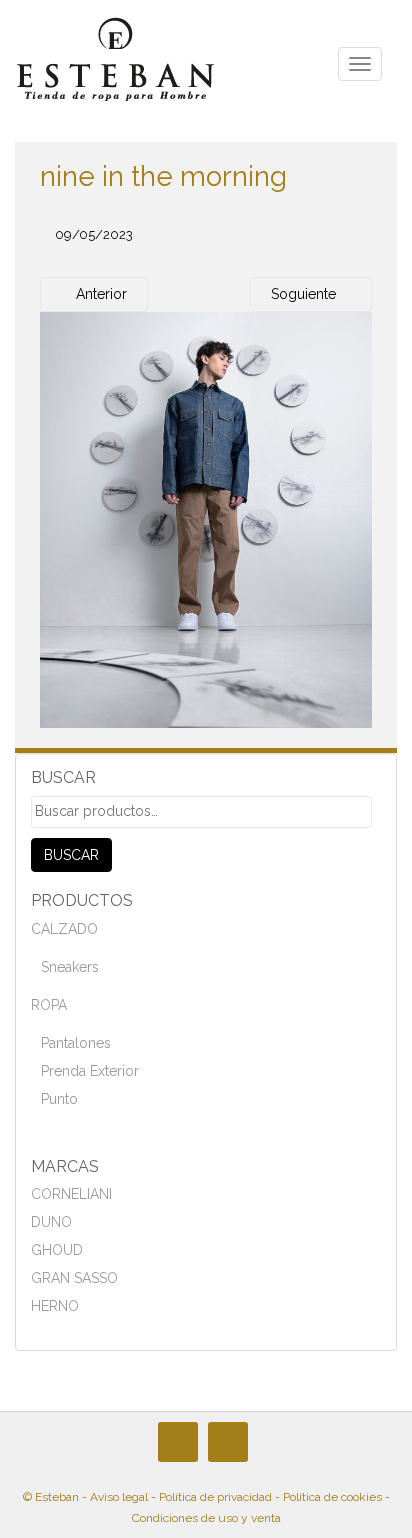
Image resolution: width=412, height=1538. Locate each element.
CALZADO (64, 929)
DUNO (51, 1222)
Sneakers (70, 967)
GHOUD (57, 1250)
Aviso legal (119, 1497)
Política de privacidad (215, 1497)
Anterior (99, 294)
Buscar (71, 855)
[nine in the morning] (206, 519)
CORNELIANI (71, 1194)
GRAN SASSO (74, 1278)
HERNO (55, 1306)
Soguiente (305, 294)
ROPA (49, 1005)
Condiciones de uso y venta (206, 1518)
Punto (59, 1099)
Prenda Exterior (90, 1071)
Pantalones (76, 1043)
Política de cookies (332, 1497)
